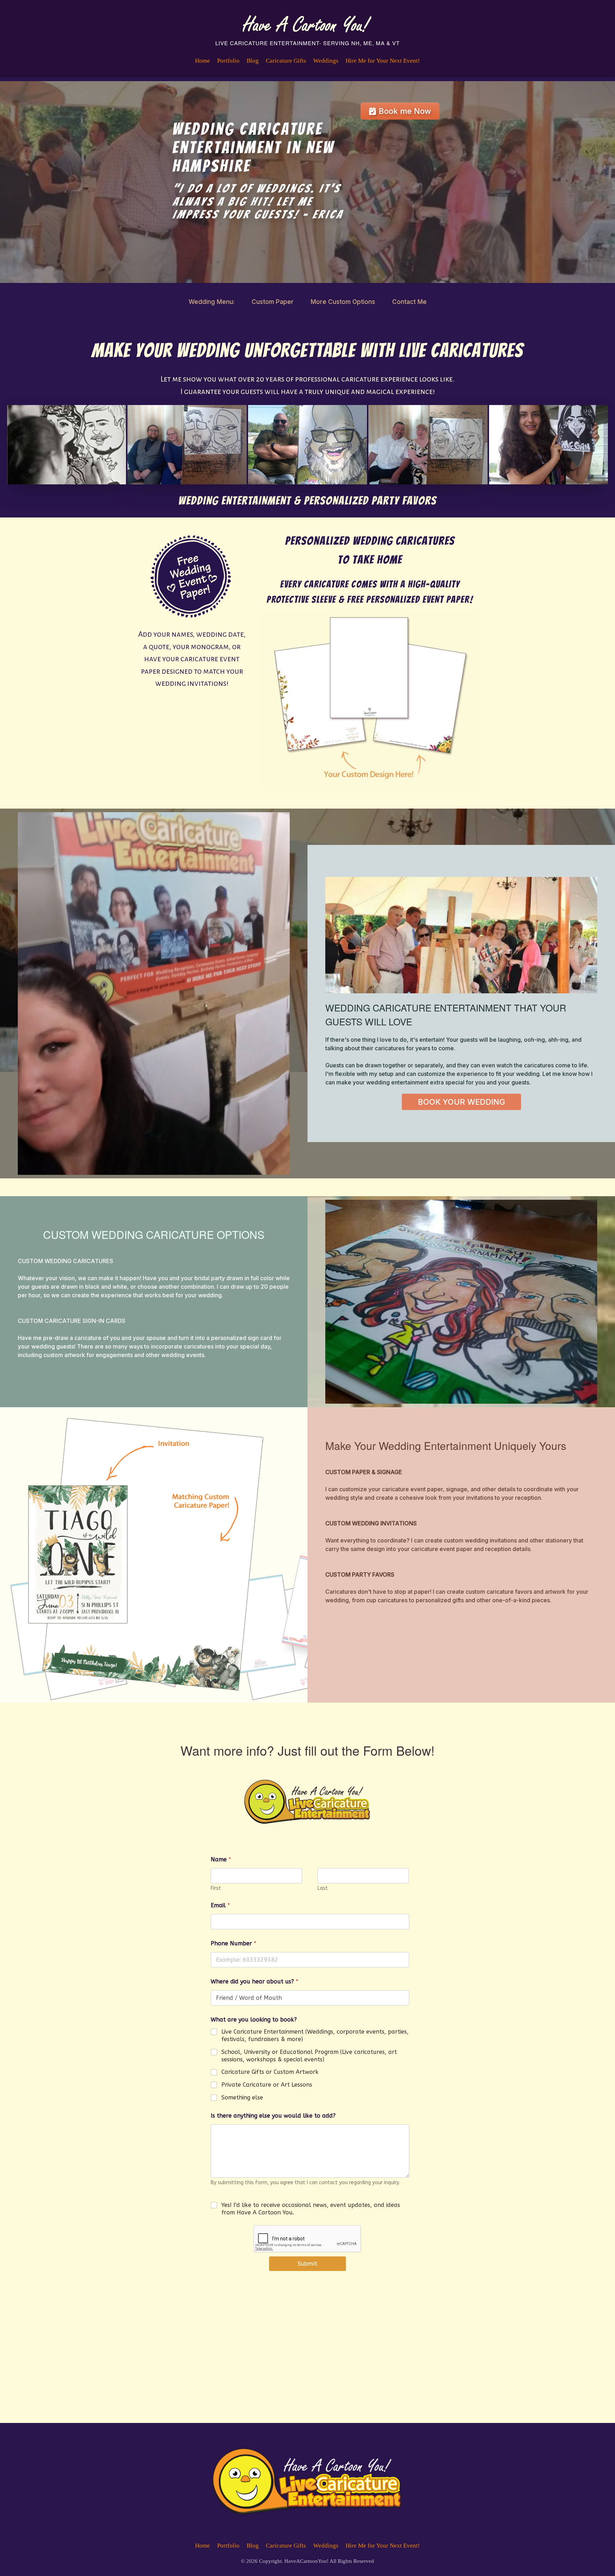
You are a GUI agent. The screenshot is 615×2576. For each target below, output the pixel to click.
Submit (307, 2264)
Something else (242, 2097)
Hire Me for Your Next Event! (383, 61)
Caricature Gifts (286, 61)
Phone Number (233, 1944)
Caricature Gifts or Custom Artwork (270, 2072)
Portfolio (228, 61)
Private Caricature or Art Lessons (267, 2085)
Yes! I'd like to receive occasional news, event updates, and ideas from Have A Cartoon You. (311, 2209)
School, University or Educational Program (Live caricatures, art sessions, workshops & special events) (309, 2056)
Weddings (326, 61)
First (216, 1889)
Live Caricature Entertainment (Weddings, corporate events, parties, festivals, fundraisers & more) (315, 2036)
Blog (253, 61)
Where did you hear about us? (254, 1982)
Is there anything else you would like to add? (273, 2116)
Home (203, 61)
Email (220, 1906)
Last (323, 1889)
